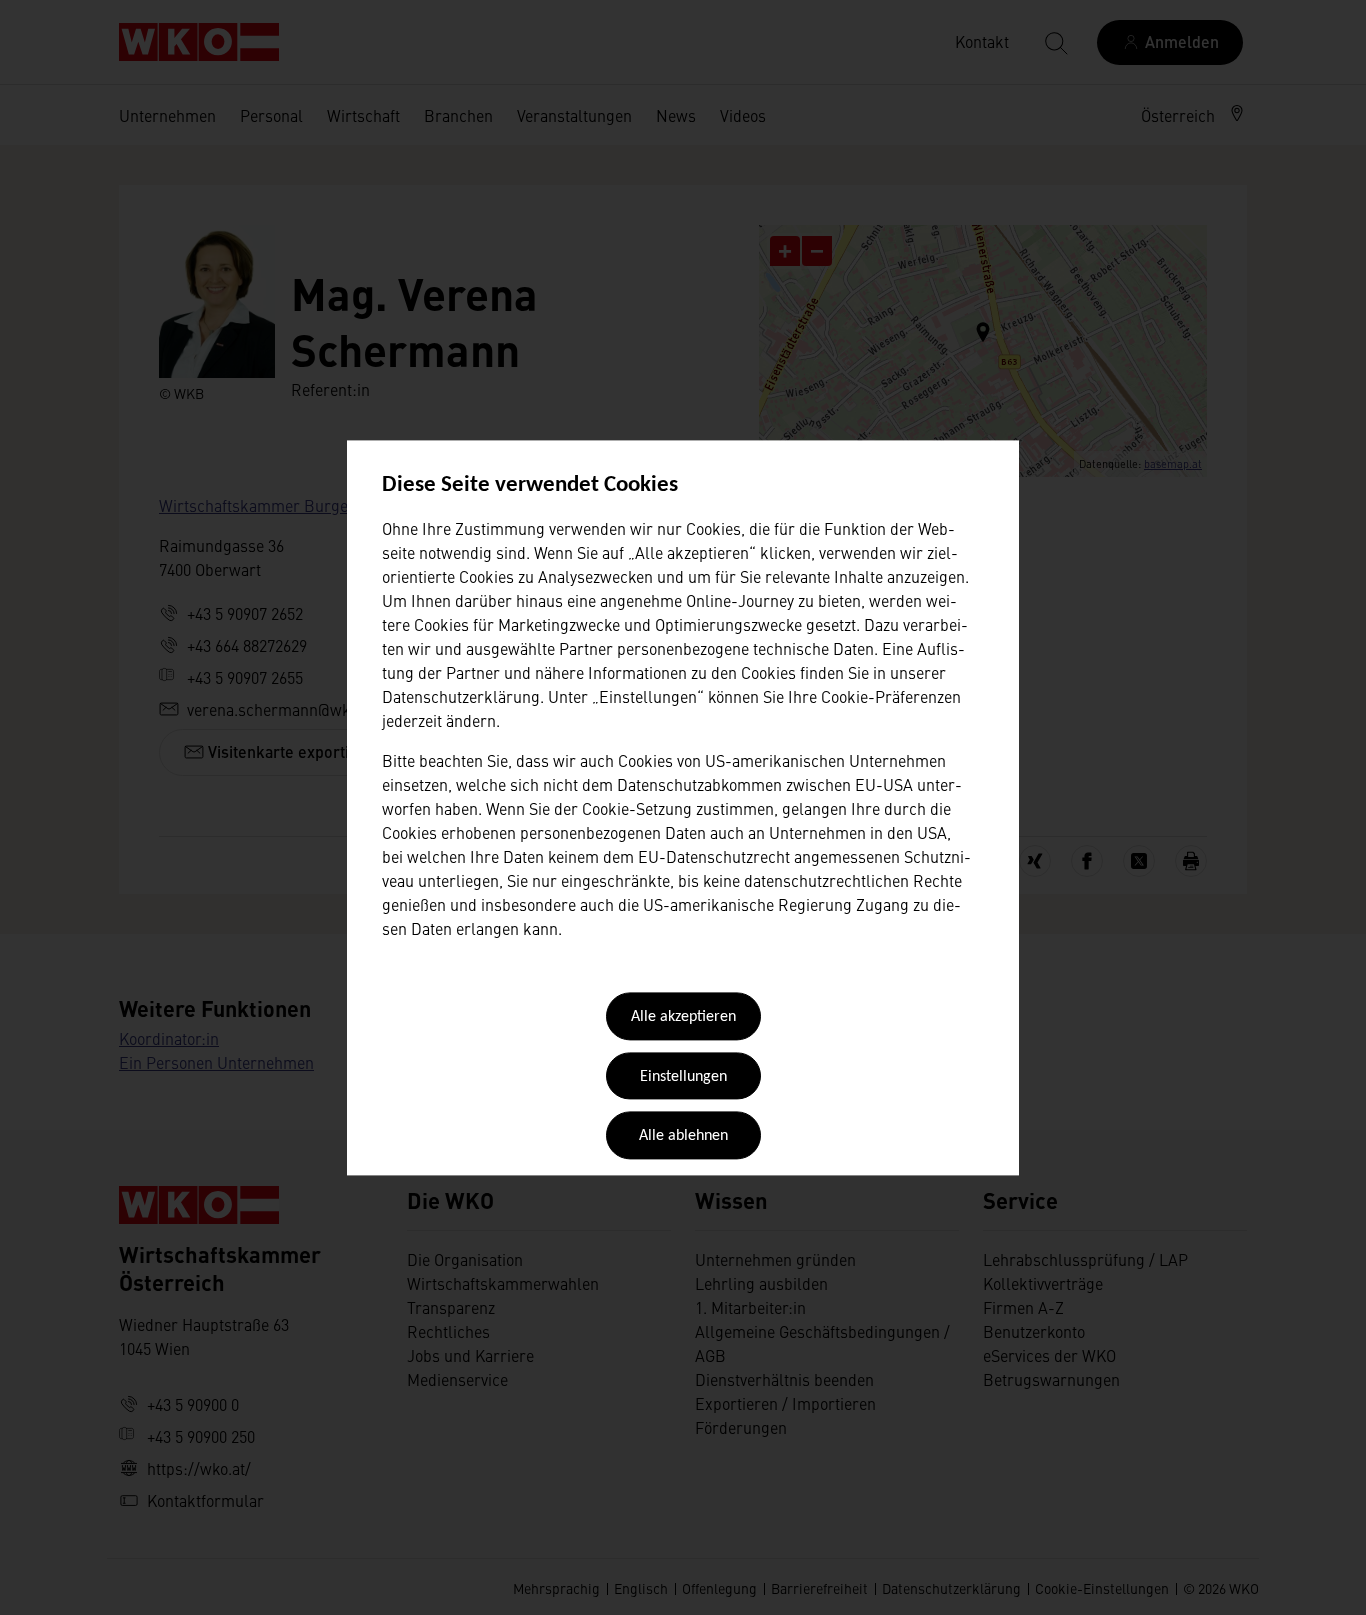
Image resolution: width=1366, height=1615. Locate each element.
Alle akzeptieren (683, 1018)
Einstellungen (683, 1077)
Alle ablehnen (683, 1137)
